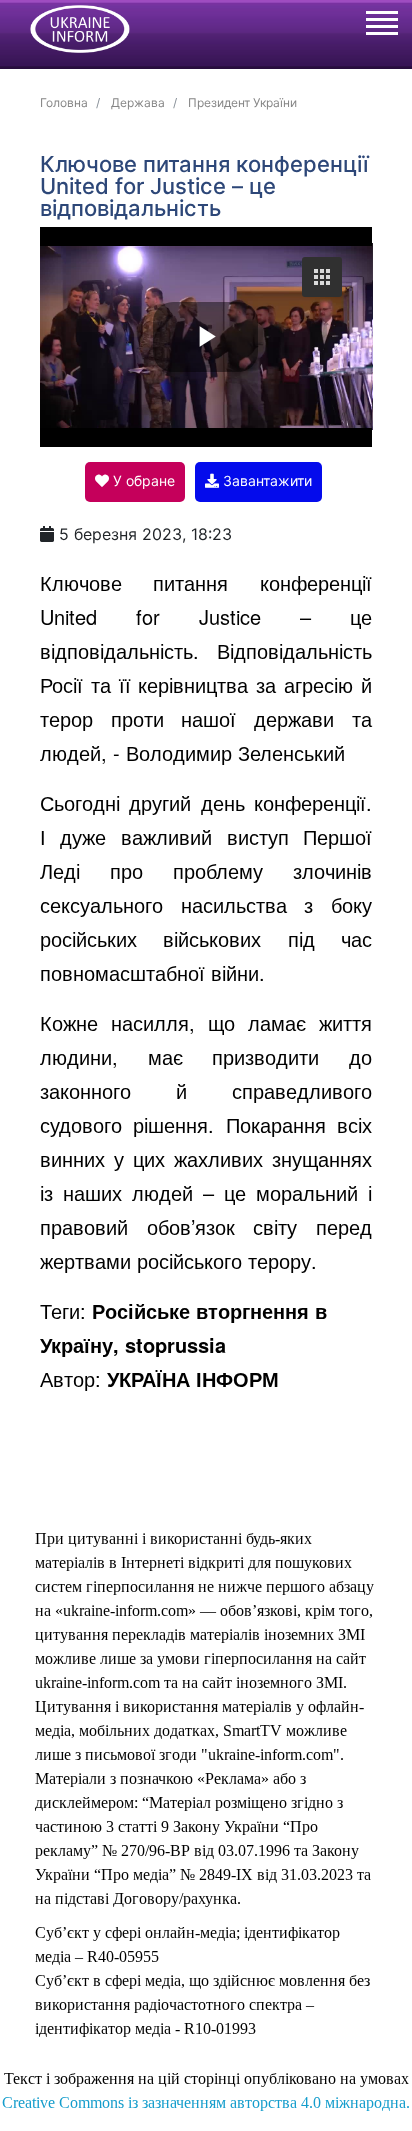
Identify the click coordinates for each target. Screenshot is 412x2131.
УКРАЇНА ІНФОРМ (193, 1378)
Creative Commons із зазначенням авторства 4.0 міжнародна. (206, 2102)
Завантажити (265, 480)
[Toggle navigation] (381, 26)
